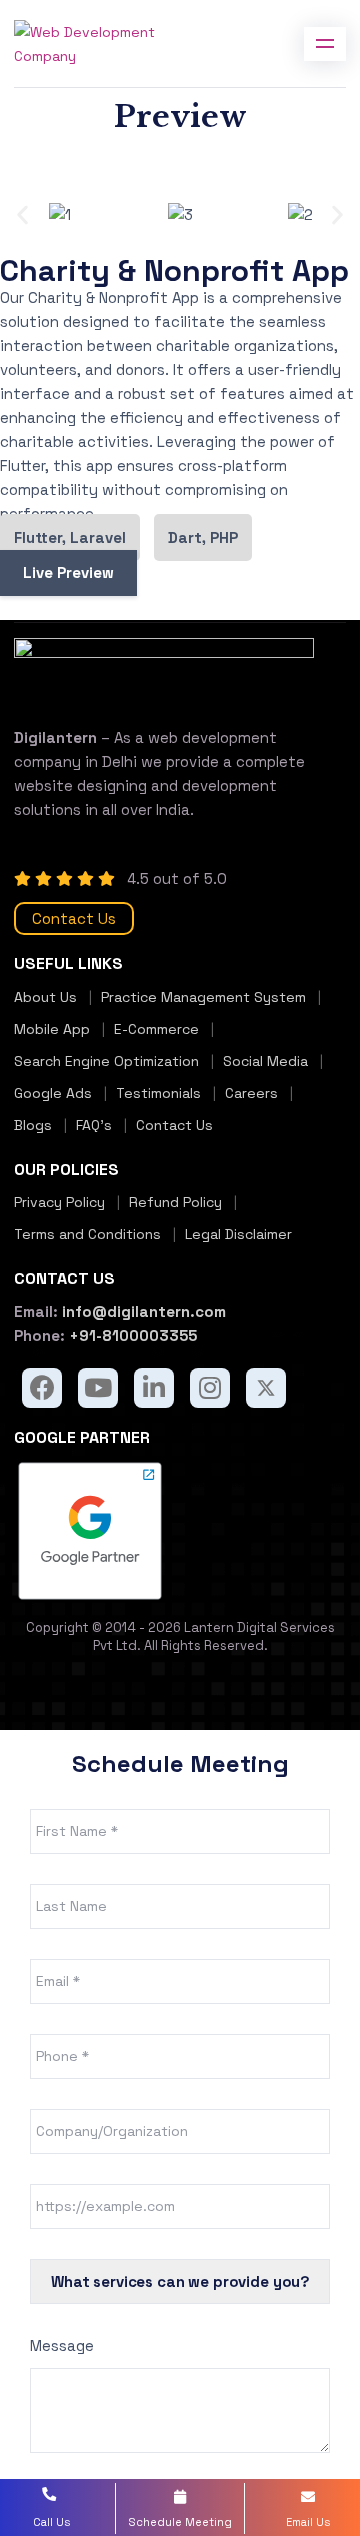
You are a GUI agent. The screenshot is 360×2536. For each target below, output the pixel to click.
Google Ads (53, 1093)
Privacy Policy (59, 1202)
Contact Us (74, 918)
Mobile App (52, 1029)
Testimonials (158, 1093)
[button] (22, 215)
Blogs (33, 1125)
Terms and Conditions (87, 1234)
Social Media (265, 1061)
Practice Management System (203, 997)
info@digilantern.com (142, 1311)
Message (62, 2345)
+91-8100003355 (131, 1335)
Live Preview (68, 572)
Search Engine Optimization (106, 1061)
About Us (45, 997)
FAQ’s (94, 1125)
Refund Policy (175, 1202)
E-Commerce (156, 1029)
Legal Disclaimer (238, 1234)
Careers (251, 1093)
